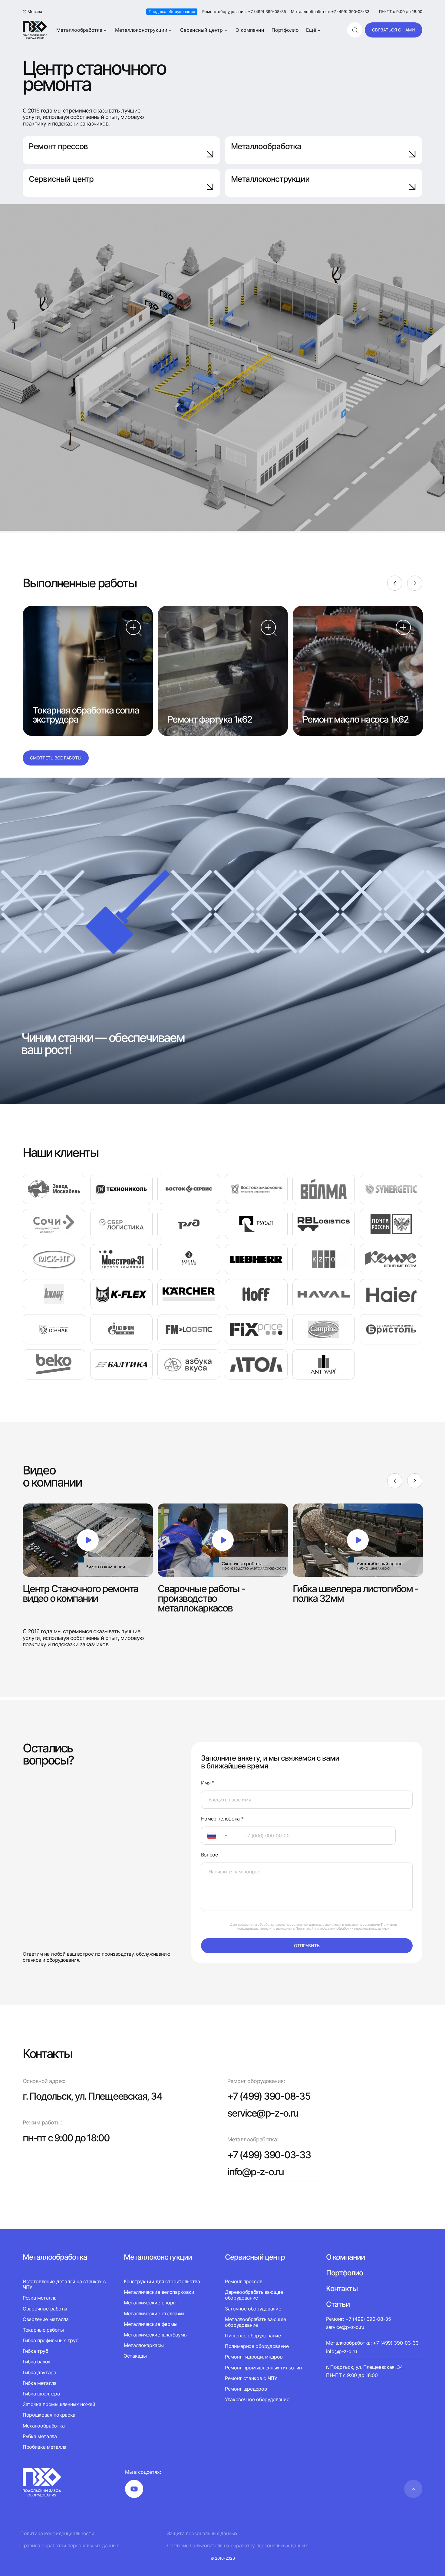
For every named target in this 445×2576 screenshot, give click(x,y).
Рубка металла (40, 2436)
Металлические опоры (150, 2303)
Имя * (208, 1783)
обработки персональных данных (363, 1928)
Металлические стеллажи (154, 2313)
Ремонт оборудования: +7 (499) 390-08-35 (244, 12)
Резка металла (40, 2298)
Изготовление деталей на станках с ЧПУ (64, 2284)
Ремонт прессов (58, 146)
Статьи (338, 2304)
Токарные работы (43, 2330)
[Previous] (395, 583)
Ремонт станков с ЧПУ (251, 2378)
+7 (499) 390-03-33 (269, 2155)
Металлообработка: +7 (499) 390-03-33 (330, 12)
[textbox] (209, 1836)
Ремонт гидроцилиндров (254, 2357)
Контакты (342, 2289)
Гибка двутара (40, 2372)
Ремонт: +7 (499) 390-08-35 (359, 2319)
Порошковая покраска (49, 2415)
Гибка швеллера (41, 2394)
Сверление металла (46, 2319)
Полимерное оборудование (257, 2346)
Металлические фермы (151, 2324)
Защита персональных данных (202, 2534)
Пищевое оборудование (253, 2336)
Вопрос (209, 1855)
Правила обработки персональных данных (70, 2546)
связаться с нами (394, 30)
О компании (250, 30)
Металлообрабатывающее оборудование (255, 2322)
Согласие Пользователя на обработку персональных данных (237, 2546)
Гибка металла (40, 2383)
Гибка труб (35, 2351)
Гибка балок (37, 2362)
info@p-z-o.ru (255, 2172)
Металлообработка (79, 30)
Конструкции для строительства (162, 2282)
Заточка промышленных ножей (59, 2404)
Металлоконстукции (158, 2257)
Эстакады (135, 2356)
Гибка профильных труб (50, 2340)
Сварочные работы (45, 2309)
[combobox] (219, 1836)
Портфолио (285, 30)
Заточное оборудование (253, 2309)
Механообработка (44, 2426)
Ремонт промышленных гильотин (263, 2368)
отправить (307, 1946)
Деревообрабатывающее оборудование (254, 2295)
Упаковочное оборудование (257, 2399)
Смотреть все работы (56, 758)
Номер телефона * (222, 1819)
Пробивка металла (44, 2447)
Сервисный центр (201, 30)
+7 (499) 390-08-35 (269, 2096)
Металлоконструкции (141, 30)
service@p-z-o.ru (263, 2113)
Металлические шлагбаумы (156, 2335)
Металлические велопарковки (159, 2292)
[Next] (415, 583)
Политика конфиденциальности (57, 2534)
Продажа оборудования (172, 11)
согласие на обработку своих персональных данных (279, 1925)
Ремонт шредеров (246, 2389)
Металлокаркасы (144, 2345)
